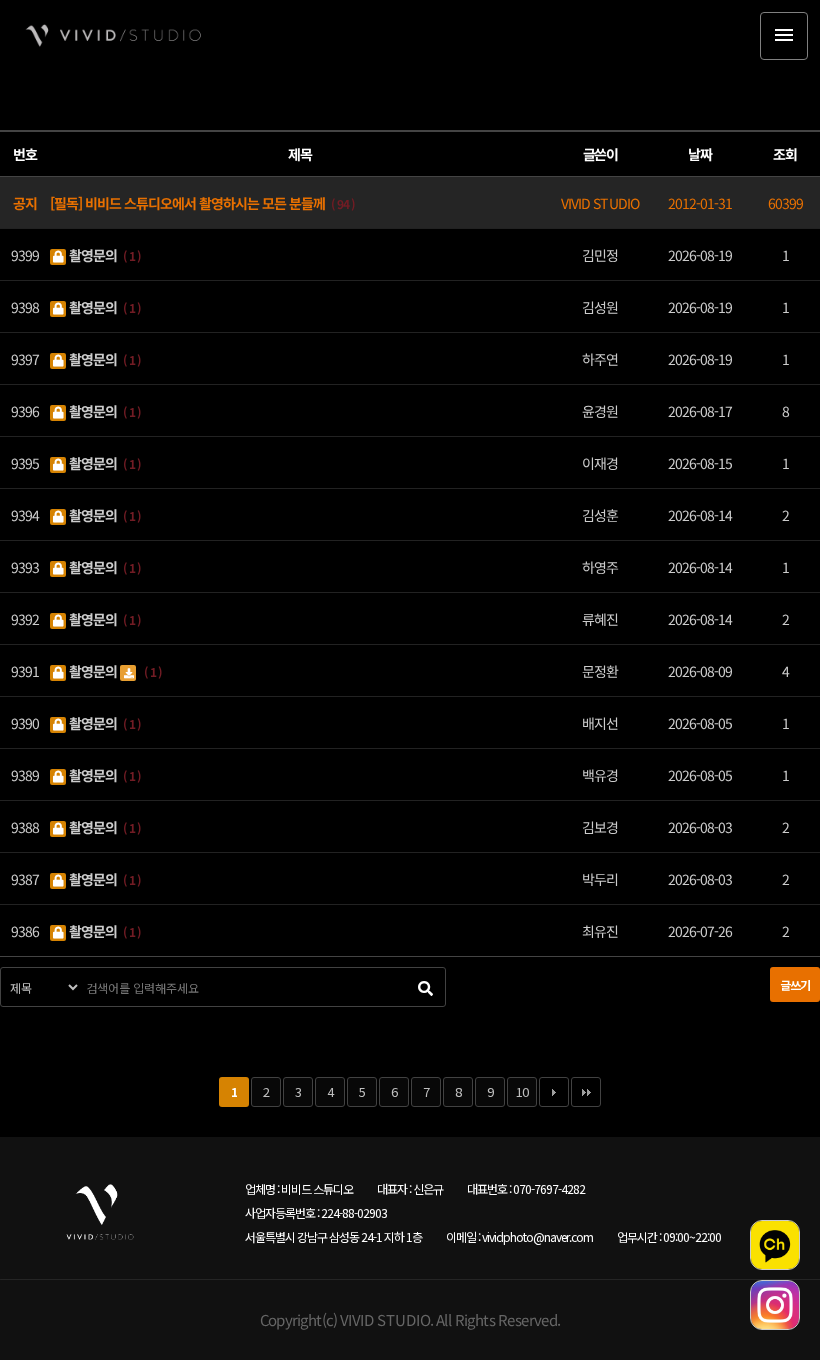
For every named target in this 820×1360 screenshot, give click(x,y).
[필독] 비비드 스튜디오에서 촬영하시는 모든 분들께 (189, 202)
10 (522, 1091)
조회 (784, 154)
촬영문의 (93, 254)
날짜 (699, 154)
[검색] (425, 987)
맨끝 (586, 1092)
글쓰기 (795, 984)
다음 (554, 1092)
